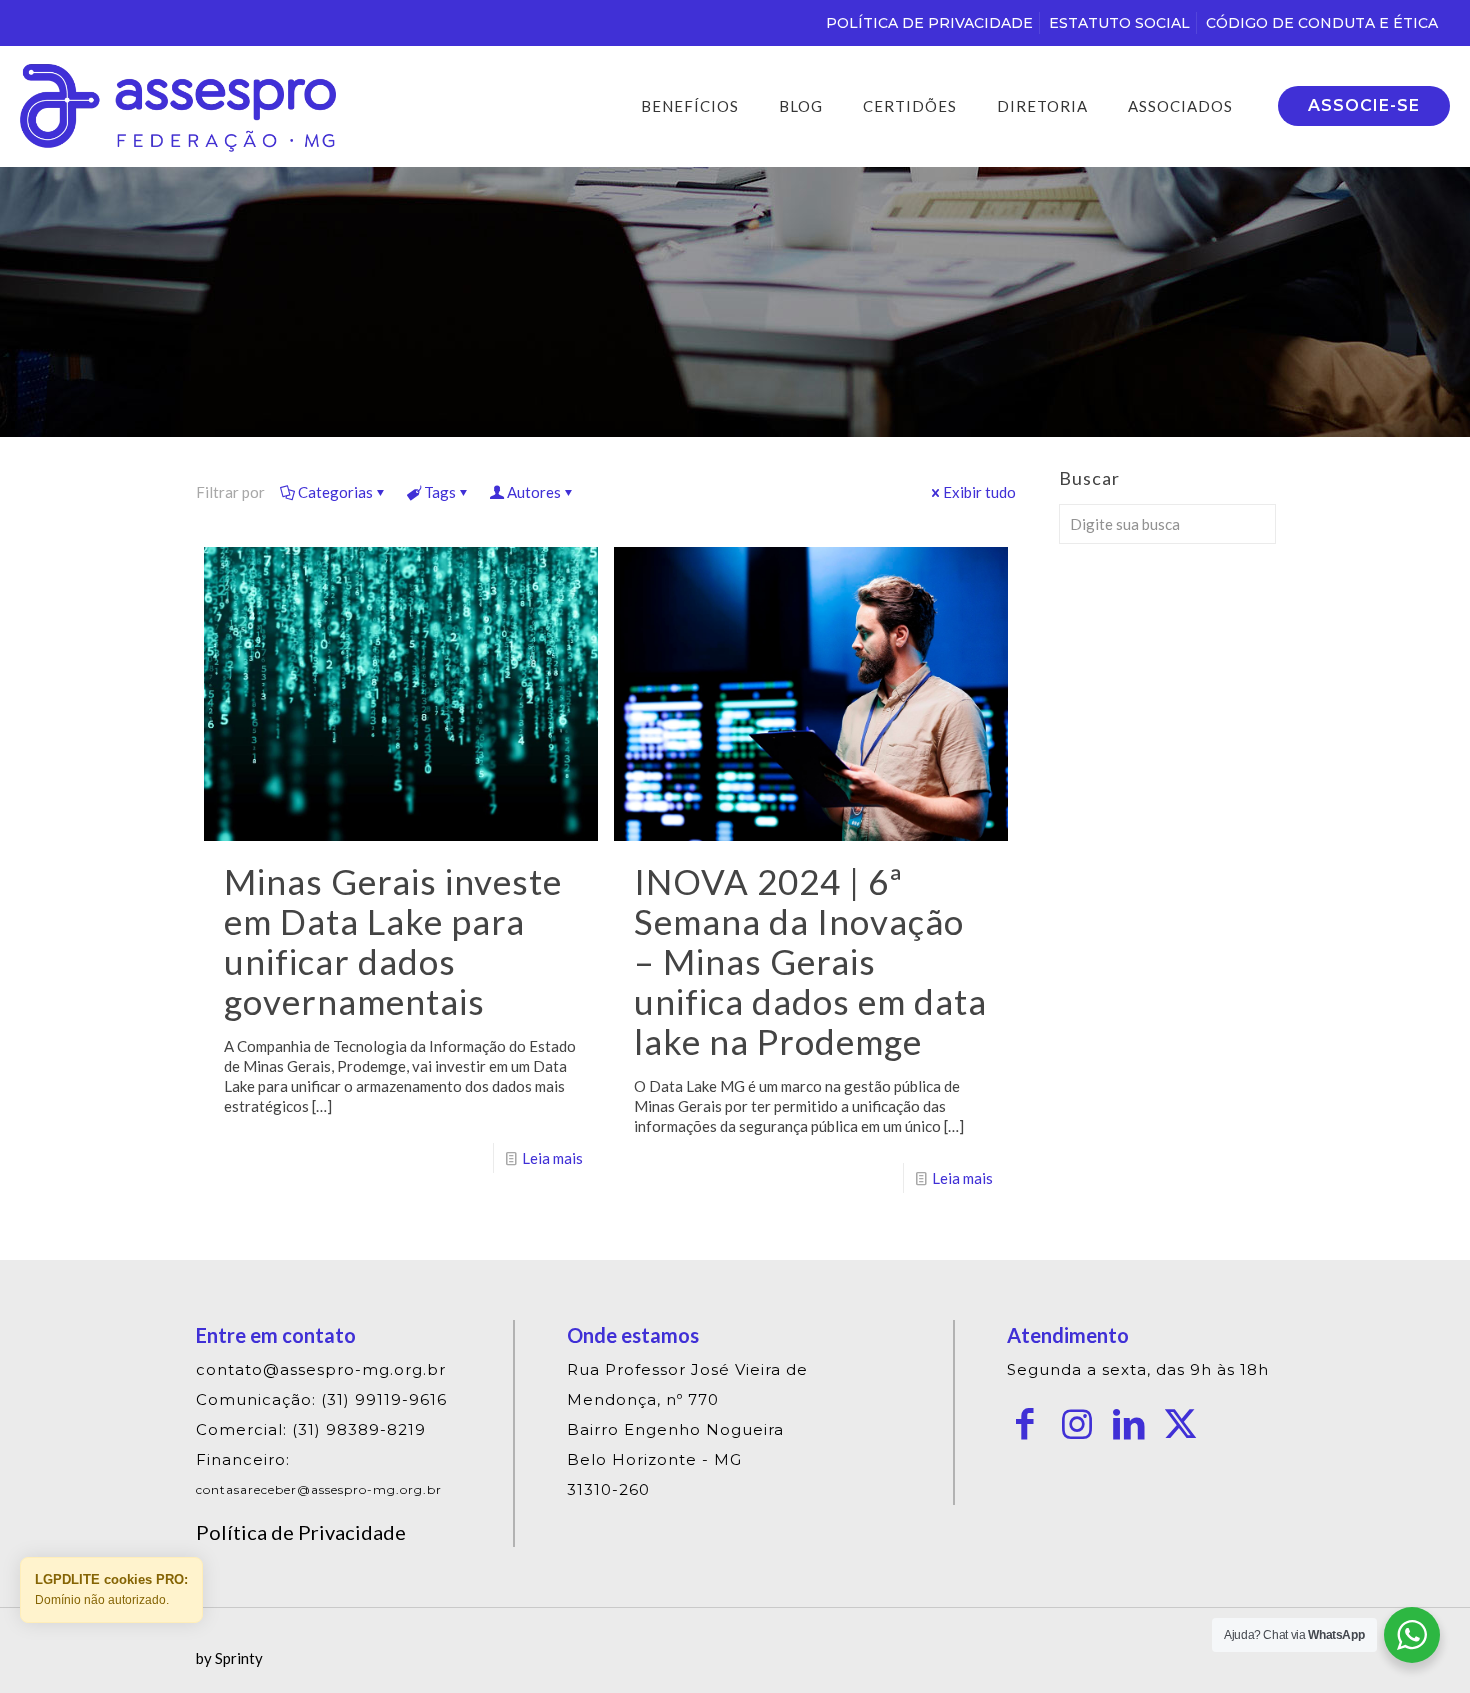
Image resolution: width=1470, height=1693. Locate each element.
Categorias (335, 492)
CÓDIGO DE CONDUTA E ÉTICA (1322, 23)
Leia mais (552, 1158)
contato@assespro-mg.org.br (321, 1369)
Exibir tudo (979, 492)
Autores (534, 492)
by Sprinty (229, 1658)
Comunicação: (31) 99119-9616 (321, 1399)
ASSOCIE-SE (1364, 105)
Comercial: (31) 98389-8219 (311, 1429)
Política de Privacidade (301, 1532)
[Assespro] (178, 106)
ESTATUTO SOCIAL (1119, 23)
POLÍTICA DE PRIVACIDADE (929, 23)
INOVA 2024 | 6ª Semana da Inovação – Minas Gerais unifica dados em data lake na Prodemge (810, 961)
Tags (440, 492)
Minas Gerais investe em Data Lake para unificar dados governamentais (393, 941)
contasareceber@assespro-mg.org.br (319, 1489)
